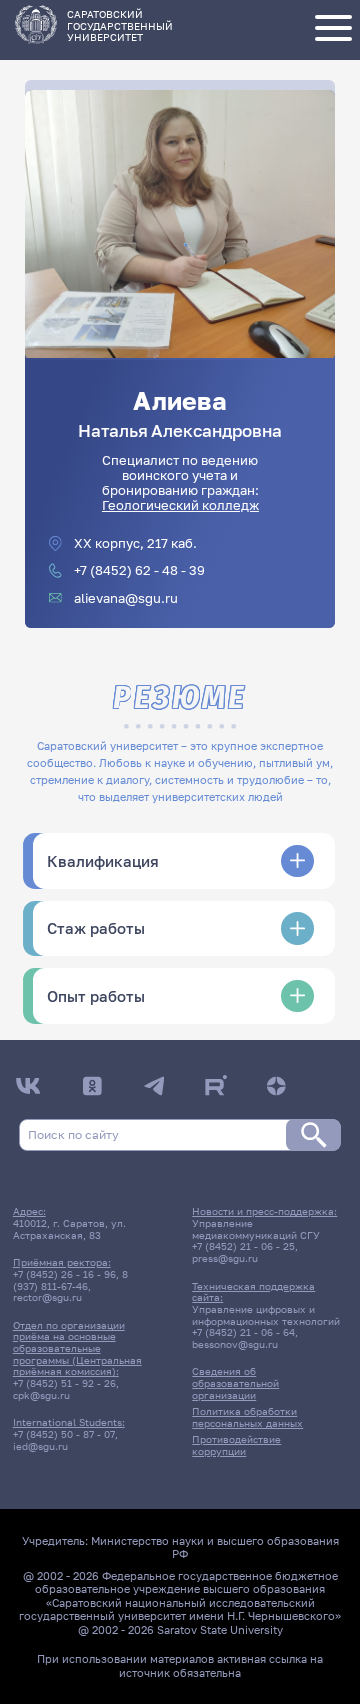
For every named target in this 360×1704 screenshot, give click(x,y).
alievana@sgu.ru (126, 598)
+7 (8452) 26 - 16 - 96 (64, 1274)
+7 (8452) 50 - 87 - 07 (64, 1434)
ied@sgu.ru (40, 1446)
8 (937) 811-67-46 (70, 1280)
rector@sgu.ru (47, 1297)
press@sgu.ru (225, 1258)
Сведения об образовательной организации (235, 1382)
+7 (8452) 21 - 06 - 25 (243, 1246)
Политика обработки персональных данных (247, 1417)
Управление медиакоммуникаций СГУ (256, 1229)
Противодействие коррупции (236, 1445)
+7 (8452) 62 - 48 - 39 (139, 570)
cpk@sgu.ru (41, 1395)
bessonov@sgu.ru (235, 1344)
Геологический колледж (180, 505)
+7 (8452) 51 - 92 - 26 (64, 1383)
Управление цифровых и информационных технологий (266, 1315)
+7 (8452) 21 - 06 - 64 (243, 1332)
